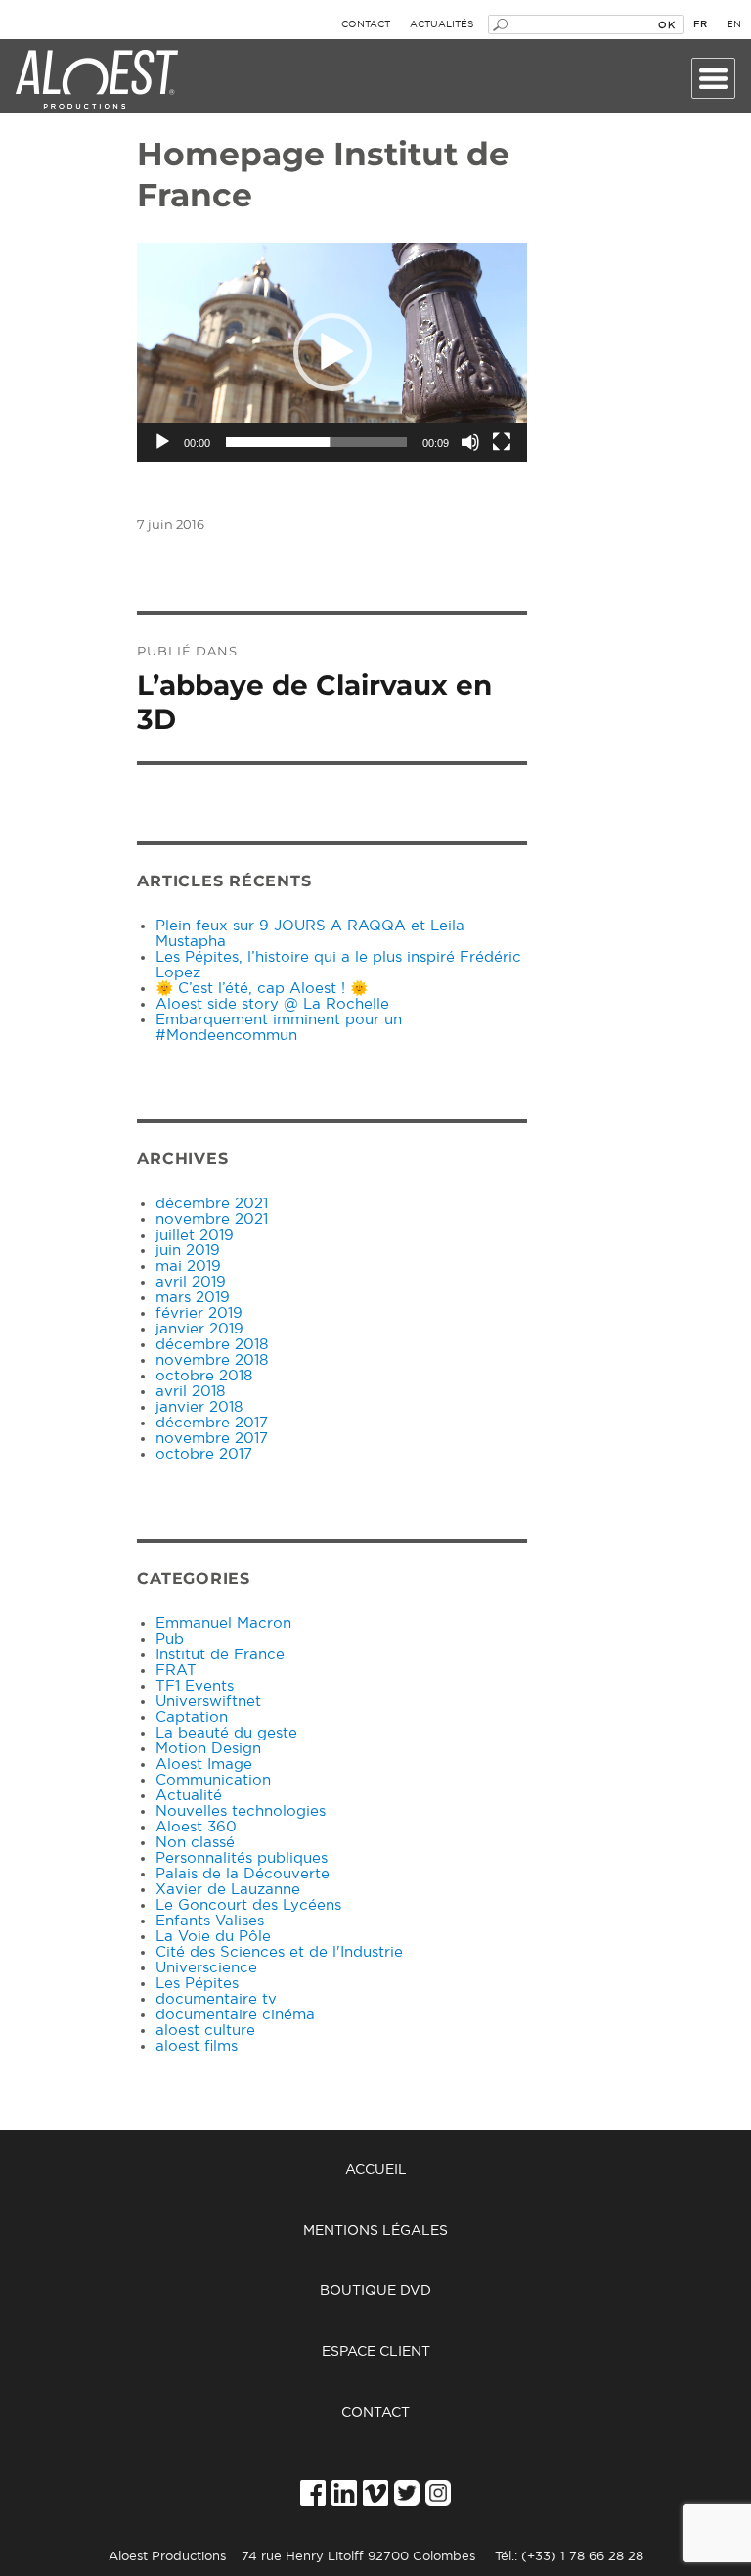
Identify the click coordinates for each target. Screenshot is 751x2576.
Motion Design (208, 1749)
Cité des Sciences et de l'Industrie (279, 1952)
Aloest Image (204, 1764)
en (734, 24)
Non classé (195, 1843)
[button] (332, 352)
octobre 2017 (204, 1454)
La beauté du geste (226, 1733)
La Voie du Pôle (213, 1937)
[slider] (316, 442)
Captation (192, 1717)
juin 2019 (188, 1251)
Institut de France (220, 1655)
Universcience (206, 1968)
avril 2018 (190, 1392)
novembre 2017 (212, 1439)
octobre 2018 (204, 1376)
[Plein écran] (502, 442)
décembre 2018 (212, 1345)
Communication (213, 1780)
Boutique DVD (375, 2291)
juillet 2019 (195, 1235)
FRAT (176, 1671)
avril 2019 (191, 1282)
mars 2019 (193, 1298)
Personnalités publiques (242, 1858)
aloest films (197, 2046)
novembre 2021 (212, 1220)
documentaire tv (216, 1999)
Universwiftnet (208, 1702)
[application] (332, 352)
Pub (170, 1639)
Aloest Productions (97, 80)
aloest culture (205, 2031)
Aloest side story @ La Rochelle (272, 1004)
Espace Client (376, 2352)
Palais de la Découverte (243, 1874)
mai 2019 (188, 1266)
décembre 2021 (212, 1204)
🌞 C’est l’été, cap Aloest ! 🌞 (262, 989)
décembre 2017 (212, 1423)
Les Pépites (197, 1984)
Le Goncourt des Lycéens (248, 1905)
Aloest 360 (196, 1827)
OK (666, 24)
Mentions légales (375, 2231)
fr (700, 24)
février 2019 (199, 1313)
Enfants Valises (210, 1921)
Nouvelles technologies (241, 1811)
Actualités (442, 24)
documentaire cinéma (235, 2015)
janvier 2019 (199, 1329)
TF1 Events (195, 1686)
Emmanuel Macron (223, 1624)
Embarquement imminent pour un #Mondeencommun (279, 1028)
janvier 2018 (199, 1407)
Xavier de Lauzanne (228, 1890)
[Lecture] (162, 442)
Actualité (189, 1796)
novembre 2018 (212, 1360)
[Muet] (470, 442)
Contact (366, 24)
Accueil (376, 2170)
